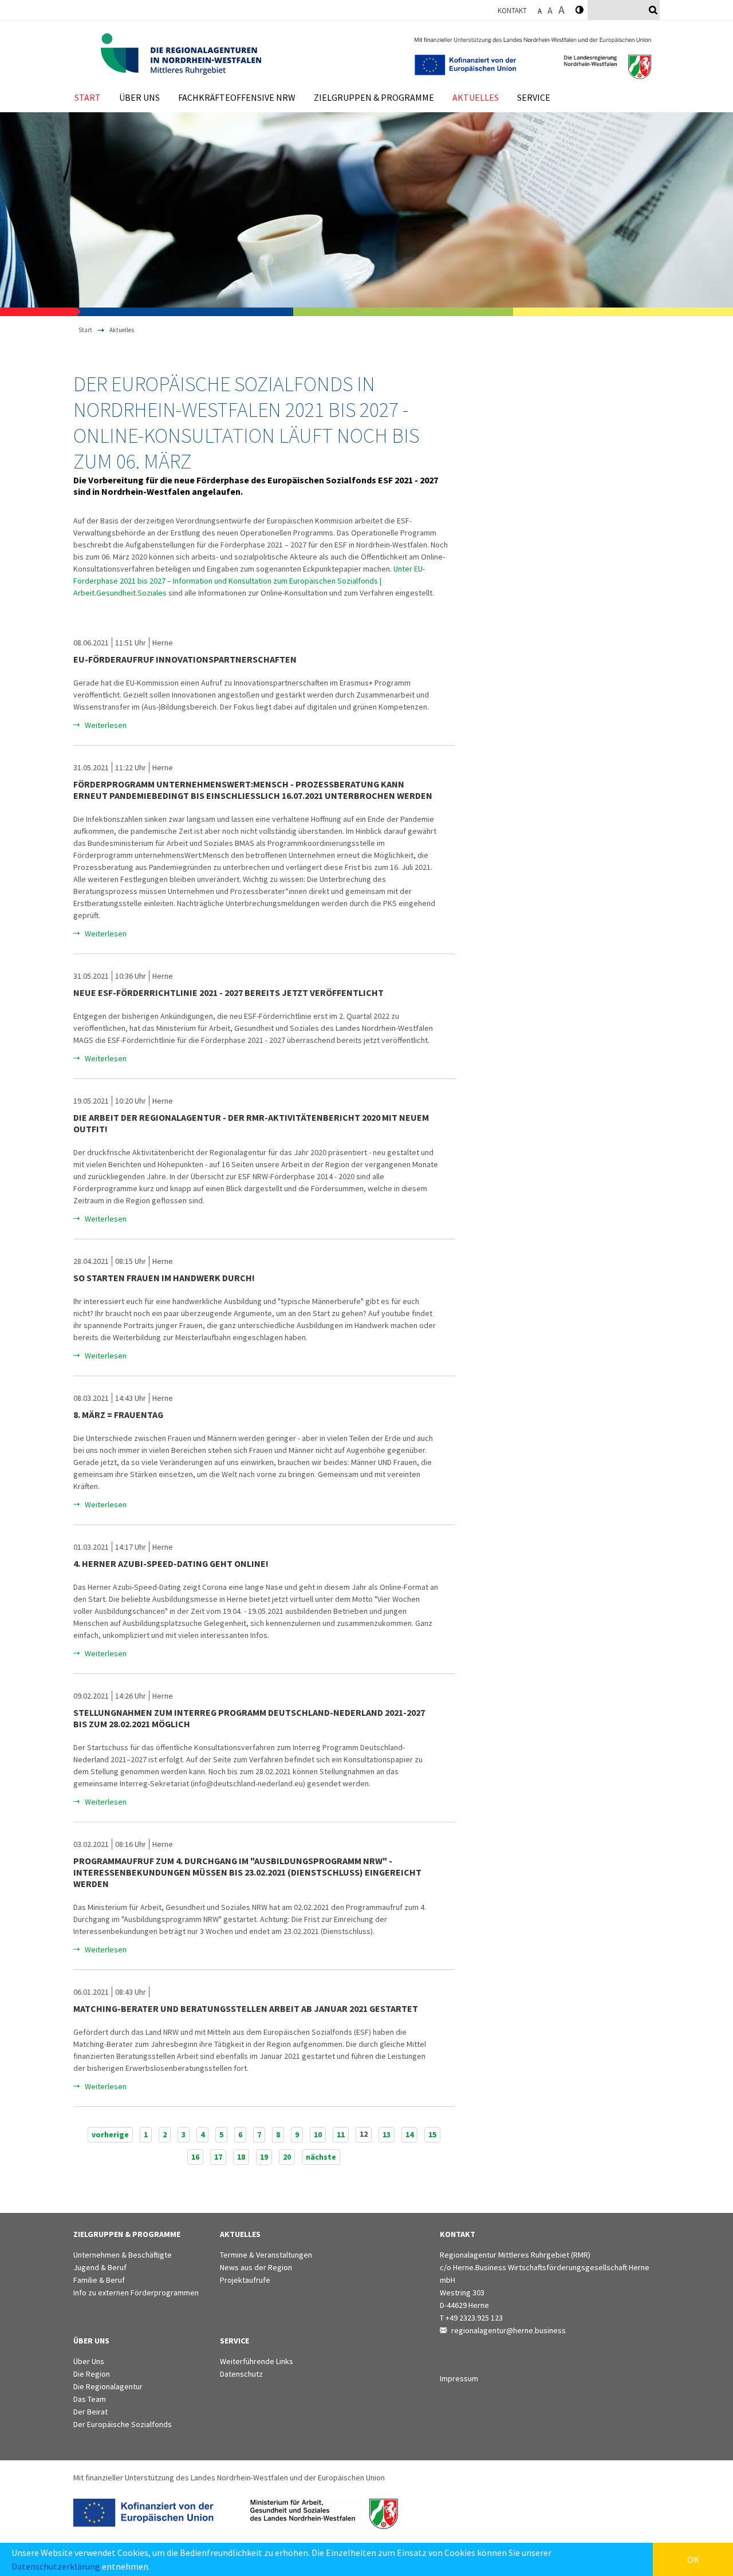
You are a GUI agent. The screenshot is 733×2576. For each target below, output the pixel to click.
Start (88, 97)
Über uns (139, 97)
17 (218, 2157)
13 (387, 2134)
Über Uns (89, 2361)
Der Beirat (90, 2412)
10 (318, 2134)
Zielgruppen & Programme (374, 97)
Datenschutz (241, 2374)
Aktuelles (476, 97)
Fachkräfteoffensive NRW (237, 97)
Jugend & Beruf (100, 2267)
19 (264, 2157)
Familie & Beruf (99, 2280)
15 (432, 2134)
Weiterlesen (106, 725)
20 (287, 2157)
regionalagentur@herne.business (509, 2330)
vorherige (110, 2134)
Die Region (92, 2374)
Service (534, 97)
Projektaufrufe (245, 2280)
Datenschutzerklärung (56, 2566)
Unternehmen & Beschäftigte (123, 2255)
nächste (321, 2157)
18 (241, 2157)
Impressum (459, 2378)
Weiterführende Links (257, 2361)
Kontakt (512, 11)
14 (409, 2134)
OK (693, 2559)
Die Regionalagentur (108, 2386)
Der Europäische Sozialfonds (123, 2424)
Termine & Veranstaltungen (266, 2255)
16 (195, 2157)
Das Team (90, 2399)
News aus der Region (256, 2267)
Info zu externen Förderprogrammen (136, 2293)
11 (341, 2134)
